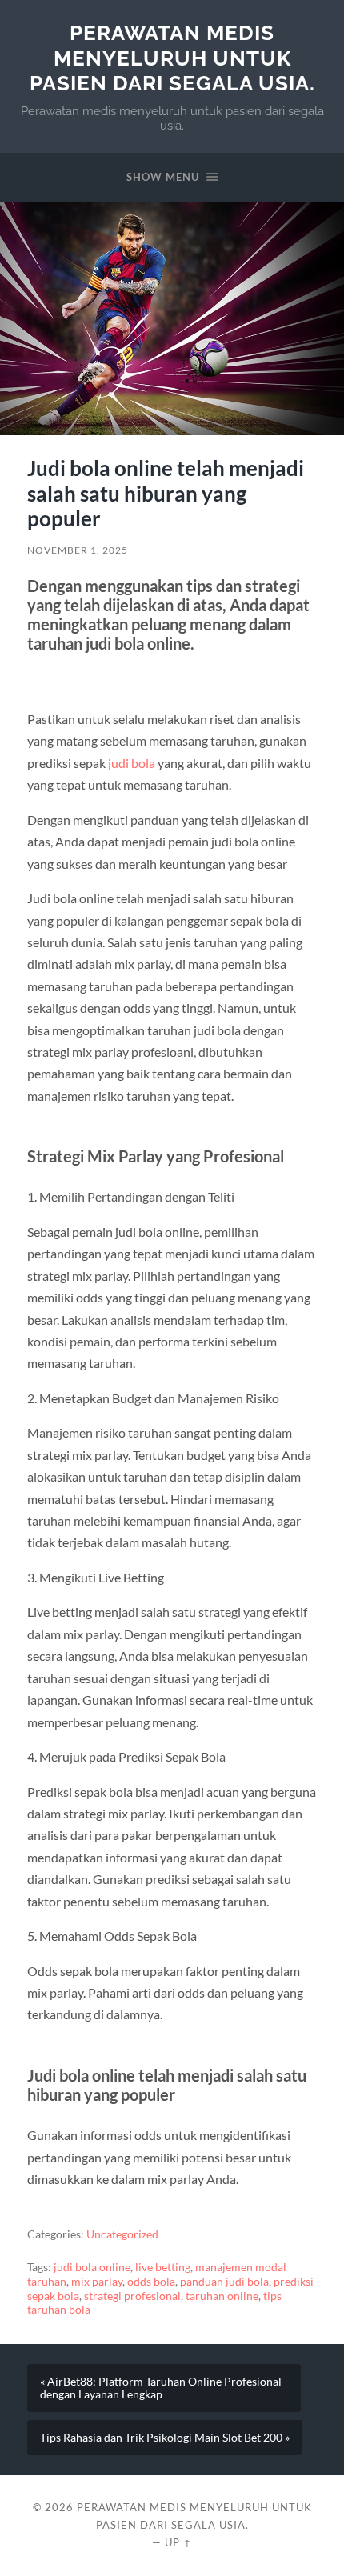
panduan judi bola (224, 2282)
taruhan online (222, 2296)
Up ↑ (178, 2542)
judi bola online (92, 2267)
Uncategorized (122, 2234)
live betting (163, 2267)
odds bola (151, 2282)
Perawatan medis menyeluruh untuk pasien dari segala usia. (172, 58)
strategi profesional (132, 2296)
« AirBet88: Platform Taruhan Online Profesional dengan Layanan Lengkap (161, 2388)
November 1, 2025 (78, 550)
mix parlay (97, 2282)
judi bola (132, 763)
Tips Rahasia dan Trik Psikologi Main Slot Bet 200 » (165, 2438)
